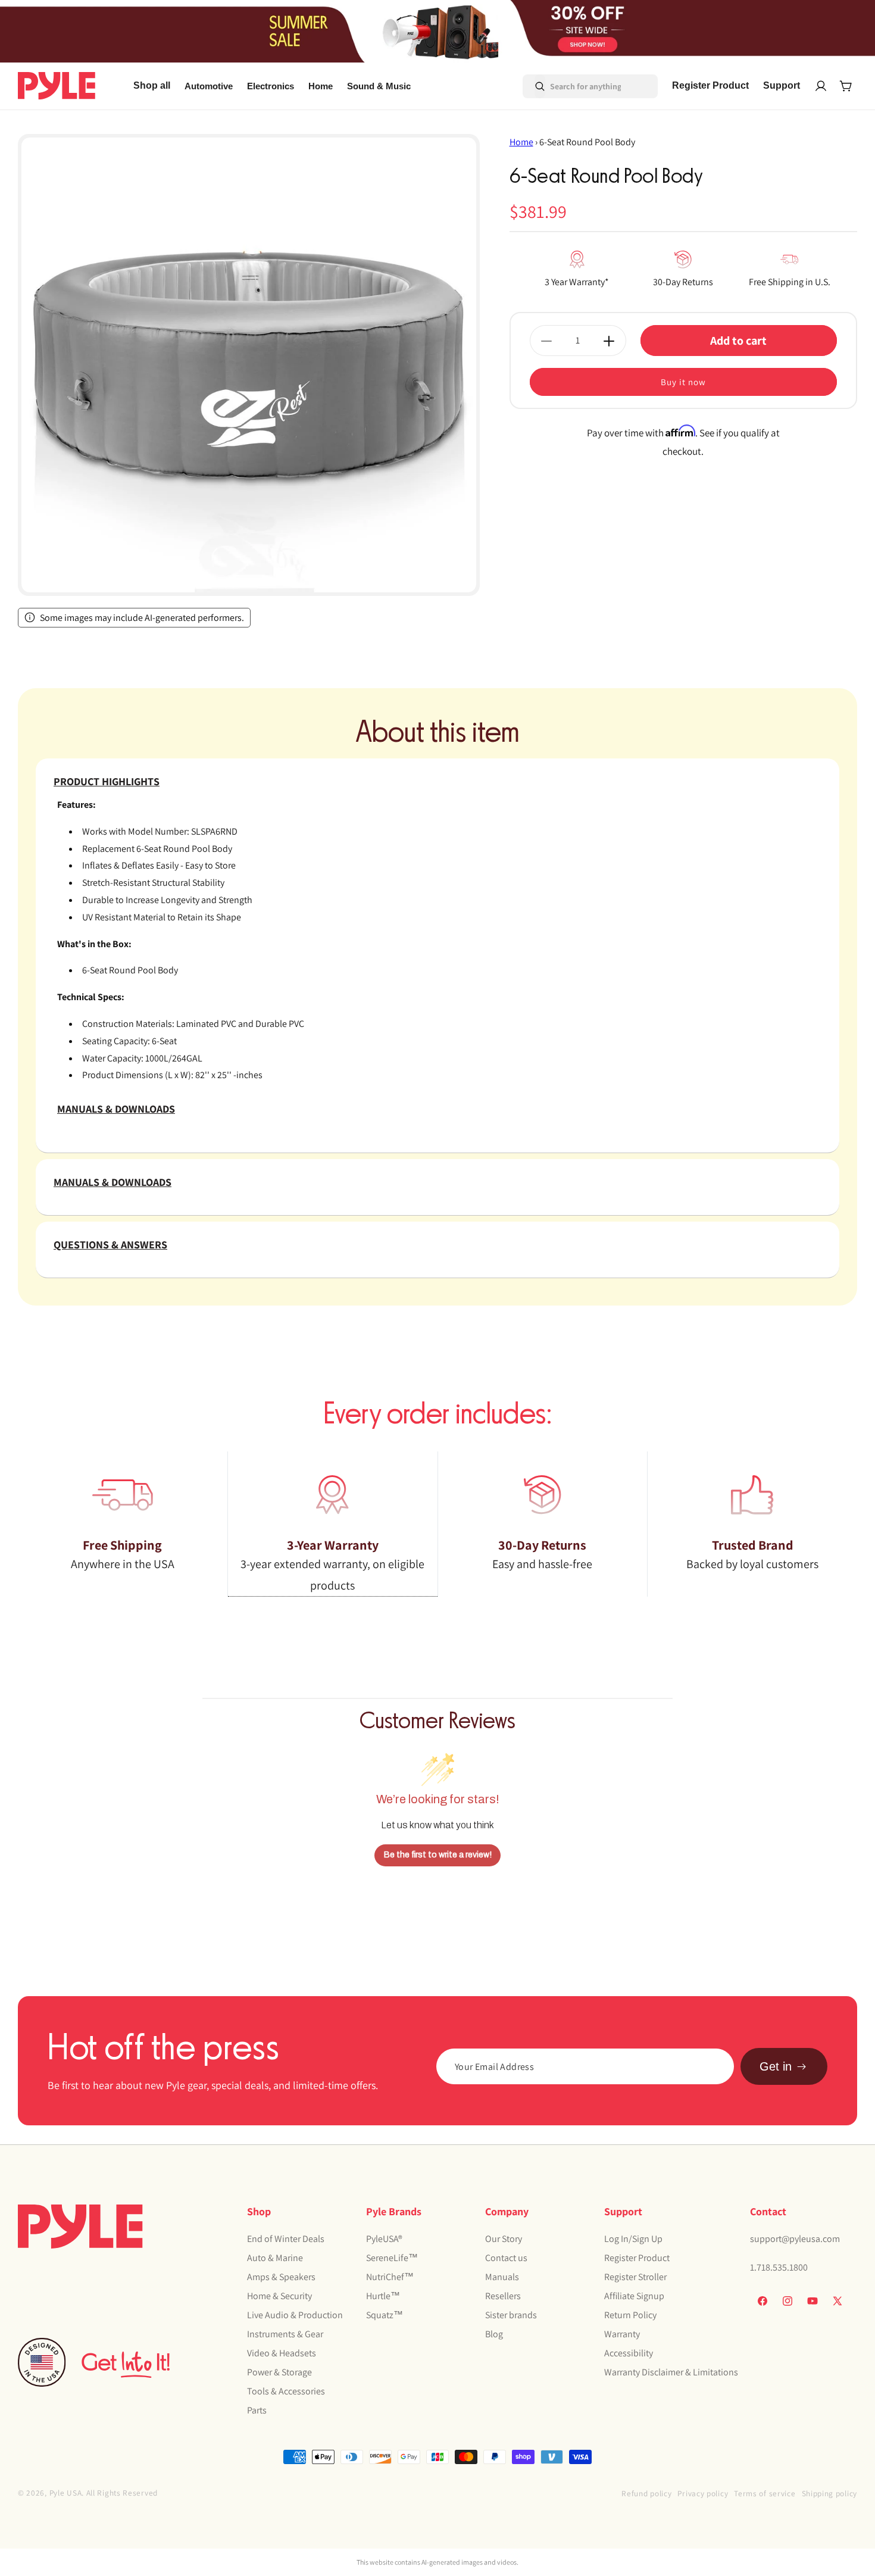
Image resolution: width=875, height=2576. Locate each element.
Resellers (503, 2295)
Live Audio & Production (295, 2314)
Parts (257, 2410)
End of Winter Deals (286, 2238)
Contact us (506, 2257)
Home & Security (279, 2295)
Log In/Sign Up (633, 2238)
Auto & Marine (275, 2257)
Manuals (502, 2276)
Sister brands (511, 2314)
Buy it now (683, 383)
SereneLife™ (392, 2257)
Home (521, 142)
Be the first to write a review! (438, 1855)
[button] (209, 86)
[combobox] (574, 86)
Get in (776, 2066)
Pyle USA (66, 2493)
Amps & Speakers (281, 2276)
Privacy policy (703, 2493)
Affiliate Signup (634, 2295)
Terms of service (765, 2493)
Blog (494, 2333)
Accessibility (629, 2352)
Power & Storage (279, 2372)
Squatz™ (385, 2314)
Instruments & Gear (285, 2333)
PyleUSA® (384, 2238)
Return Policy (630, 2314)
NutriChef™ (390, 2276)
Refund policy (646, 2493)
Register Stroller (635, 2276)
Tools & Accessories (286, 2391)
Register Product (637, 2257)
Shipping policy (830, 2493)
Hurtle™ (383, 2295)
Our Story (504, 2238)
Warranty (622, 2333)
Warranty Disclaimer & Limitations (671, 2372)
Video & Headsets (282, 2352)
